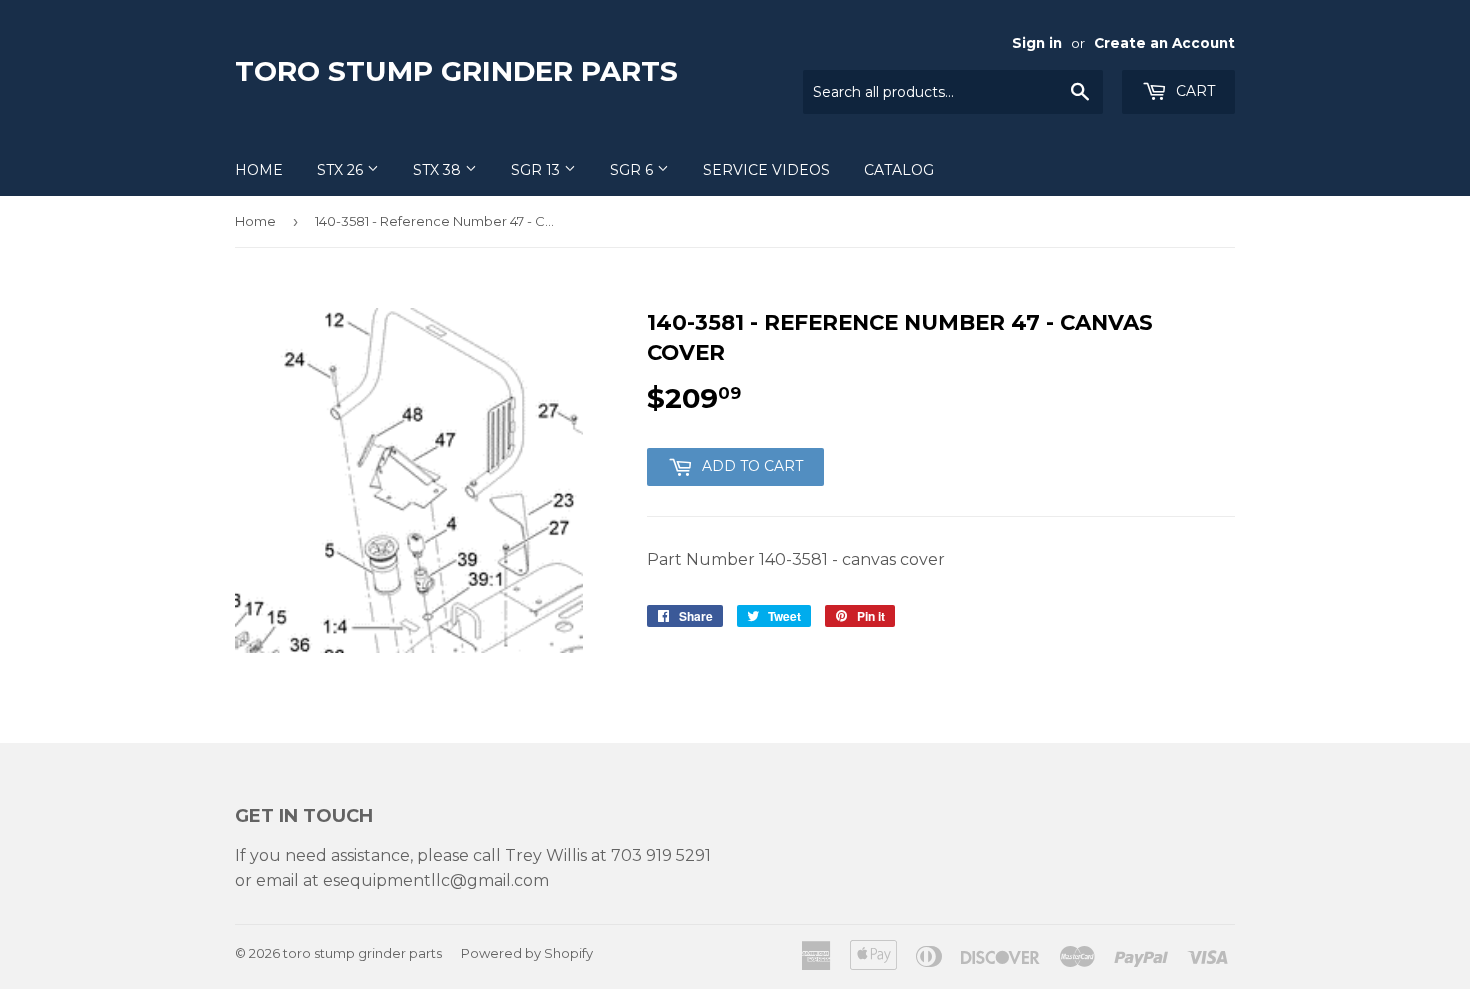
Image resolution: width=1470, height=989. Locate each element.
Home (259, 170)
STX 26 (342, 170)
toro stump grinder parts (456, 71)
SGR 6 (633, 170)
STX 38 (439, 170)
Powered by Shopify (527, 953)
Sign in (1037, 43)
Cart (1193, 91)
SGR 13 (537, 170)
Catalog (899, 170)
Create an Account (1164, 43)
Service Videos (766, 170)
